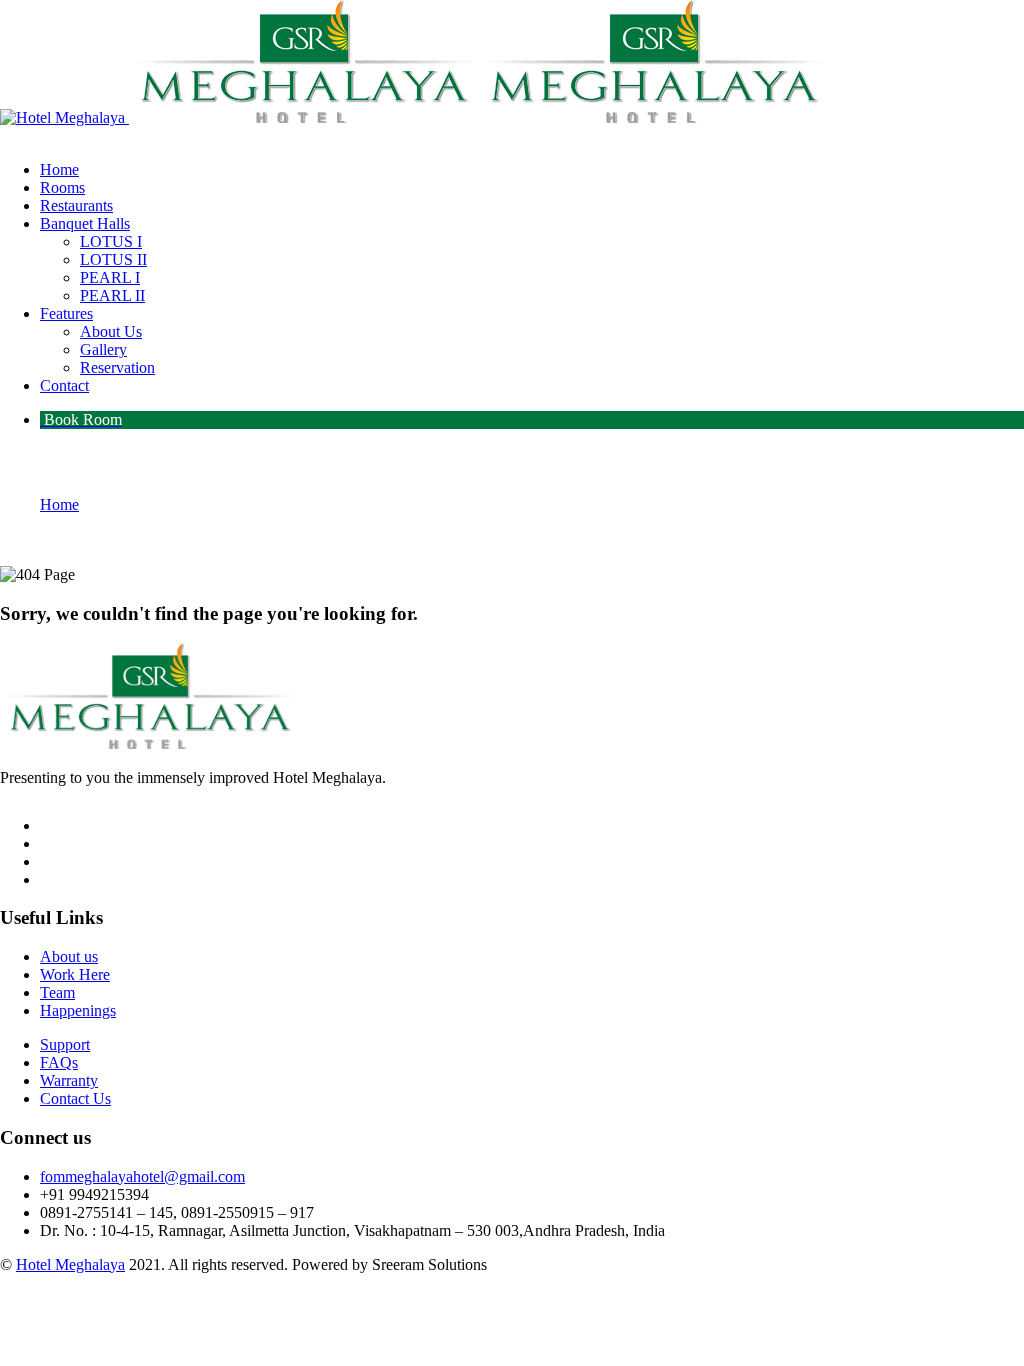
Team (57, 992)
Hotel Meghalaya (70, 1264)
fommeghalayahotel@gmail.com (142, 1176)
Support (65, 1044)
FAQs (59, 1062)
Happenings (78, 1010)
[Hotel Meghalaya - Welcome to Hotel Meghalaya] (62, 117)
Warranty (69, 1080)
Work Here (75, 974)
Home (59, 504)
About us (69, 956)
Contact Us (75, 1098)
